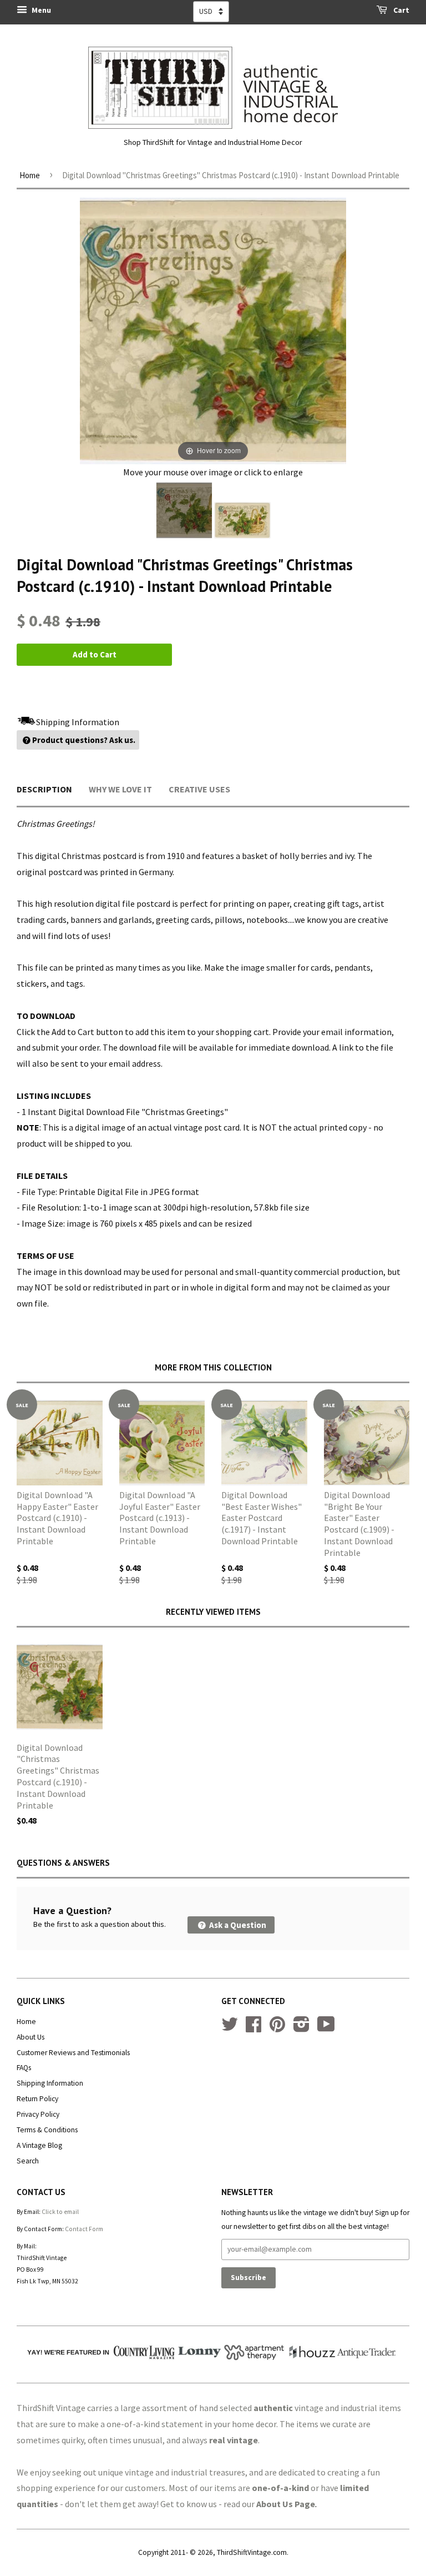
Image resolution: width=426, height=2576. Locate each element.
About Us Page (286, 2504)
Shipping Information (50, 2083)
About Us (31, 2037)
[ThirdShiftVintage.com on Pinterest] (277, 2028)
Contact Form (84, 2229)
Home (30, 175)
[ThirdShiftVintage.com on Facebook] (253, 2028)
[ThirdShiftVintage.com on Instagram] (301, 2028)
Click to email (60, 2212)
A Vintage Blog (39, 2145)
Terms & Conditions (47, 2130)
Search (28, 2161)
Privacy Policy (38, 2114)
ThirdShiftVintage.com (252, 2552)
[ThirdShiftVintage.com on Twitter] (230, 2028)
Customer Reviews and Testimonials (73, 2053)
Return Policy (37, 2099)
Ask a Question (237, 1925)
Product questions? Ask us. (84, 740)
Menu (40, 10)
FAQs (24, 2068)
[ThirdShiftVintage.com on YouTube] (326, 2028)
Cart (400, 10)
